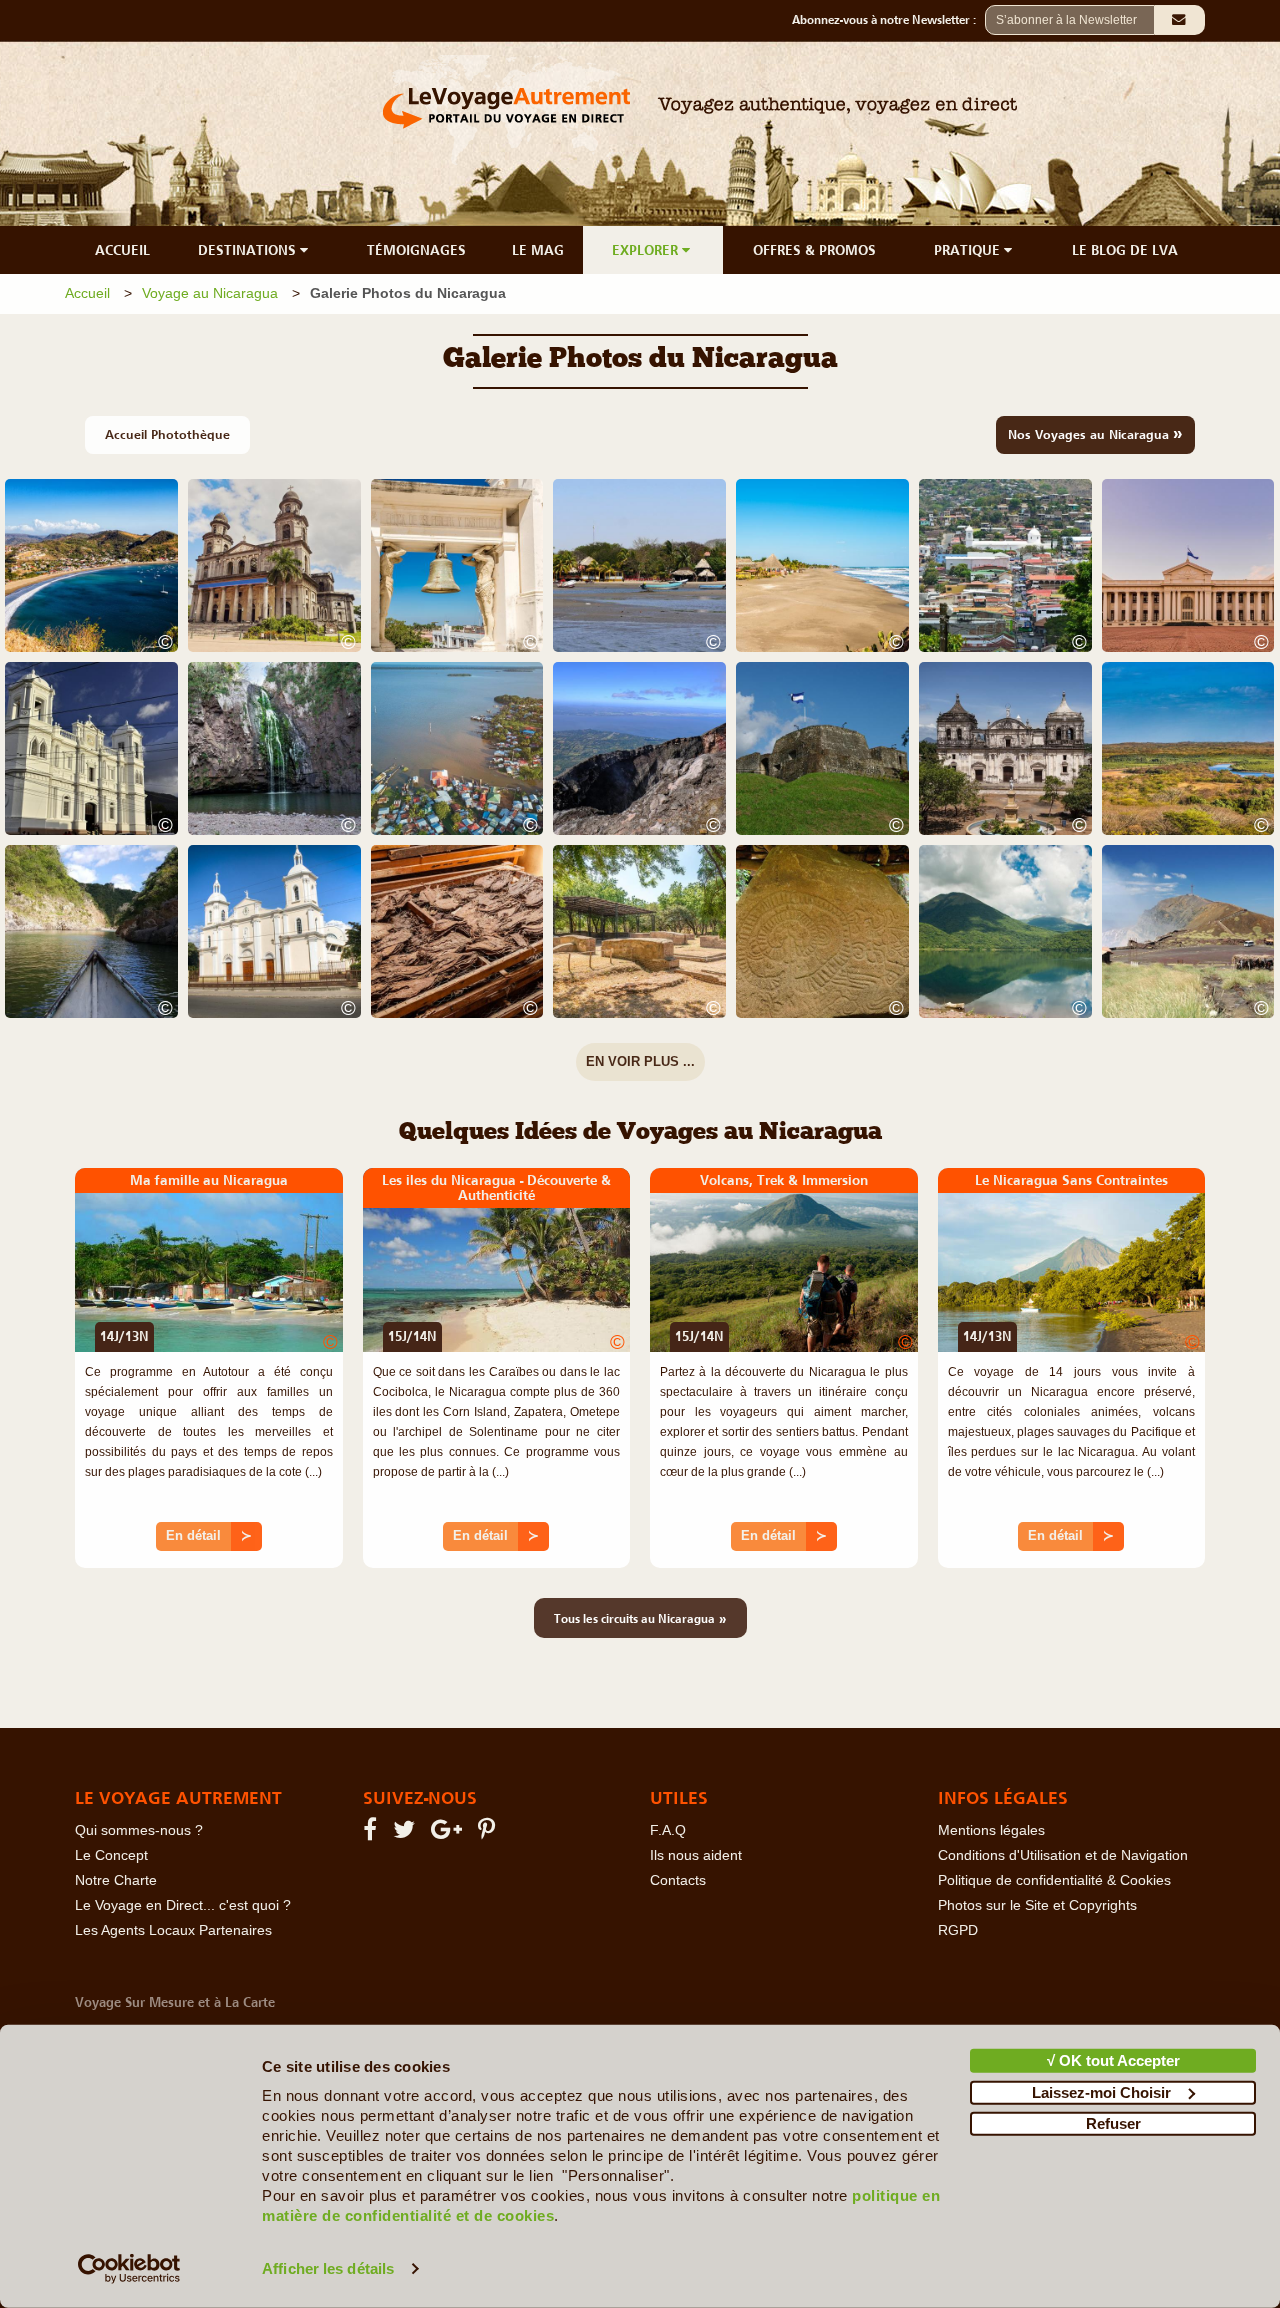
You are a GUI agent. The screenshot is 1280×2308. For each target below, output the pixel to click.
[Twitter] (407, 1833)
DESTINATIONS (249, 250)
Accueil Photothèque (167, 434)
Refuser (1113, 2123)
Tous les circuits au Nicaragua (640, 1618)
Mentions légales (991, 1830)
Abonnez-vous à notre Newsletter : (888, 20)
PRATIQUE (969, 250)
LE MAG (538, 250)
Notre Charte (116, 1880)
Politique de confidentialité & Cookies (1054, 1880)
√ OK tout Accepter (1113, 2060)
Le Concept (111, 1855)
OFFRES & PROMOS (814, 250)
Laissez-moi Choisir (1101, 2091)
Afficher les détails (328, 2268)
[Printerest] (489, 1833)
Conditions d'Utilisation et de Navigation (1063, 1855)
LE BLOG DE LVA (1125, 250)
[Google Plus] (449, 1833)
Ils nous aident (696, 1855)
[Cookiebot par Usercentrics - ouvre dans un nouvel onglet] (129, 2269)
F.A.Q (668, 1830)
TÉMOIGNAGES (416, 250)
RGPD (958, 1930)
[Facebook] (373, 1833)
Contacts (678, 1880)
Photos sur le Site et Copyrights (1037, 1905)
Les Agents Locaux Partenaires (173, 1930)
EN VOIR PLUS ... (640, 1061)
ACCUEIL (122, 250)
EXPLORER (647, 250)
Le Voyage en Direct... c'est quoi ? (183, 1905)
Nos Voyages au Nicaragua (1095, 433)
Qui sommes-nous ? (139, 1830)
